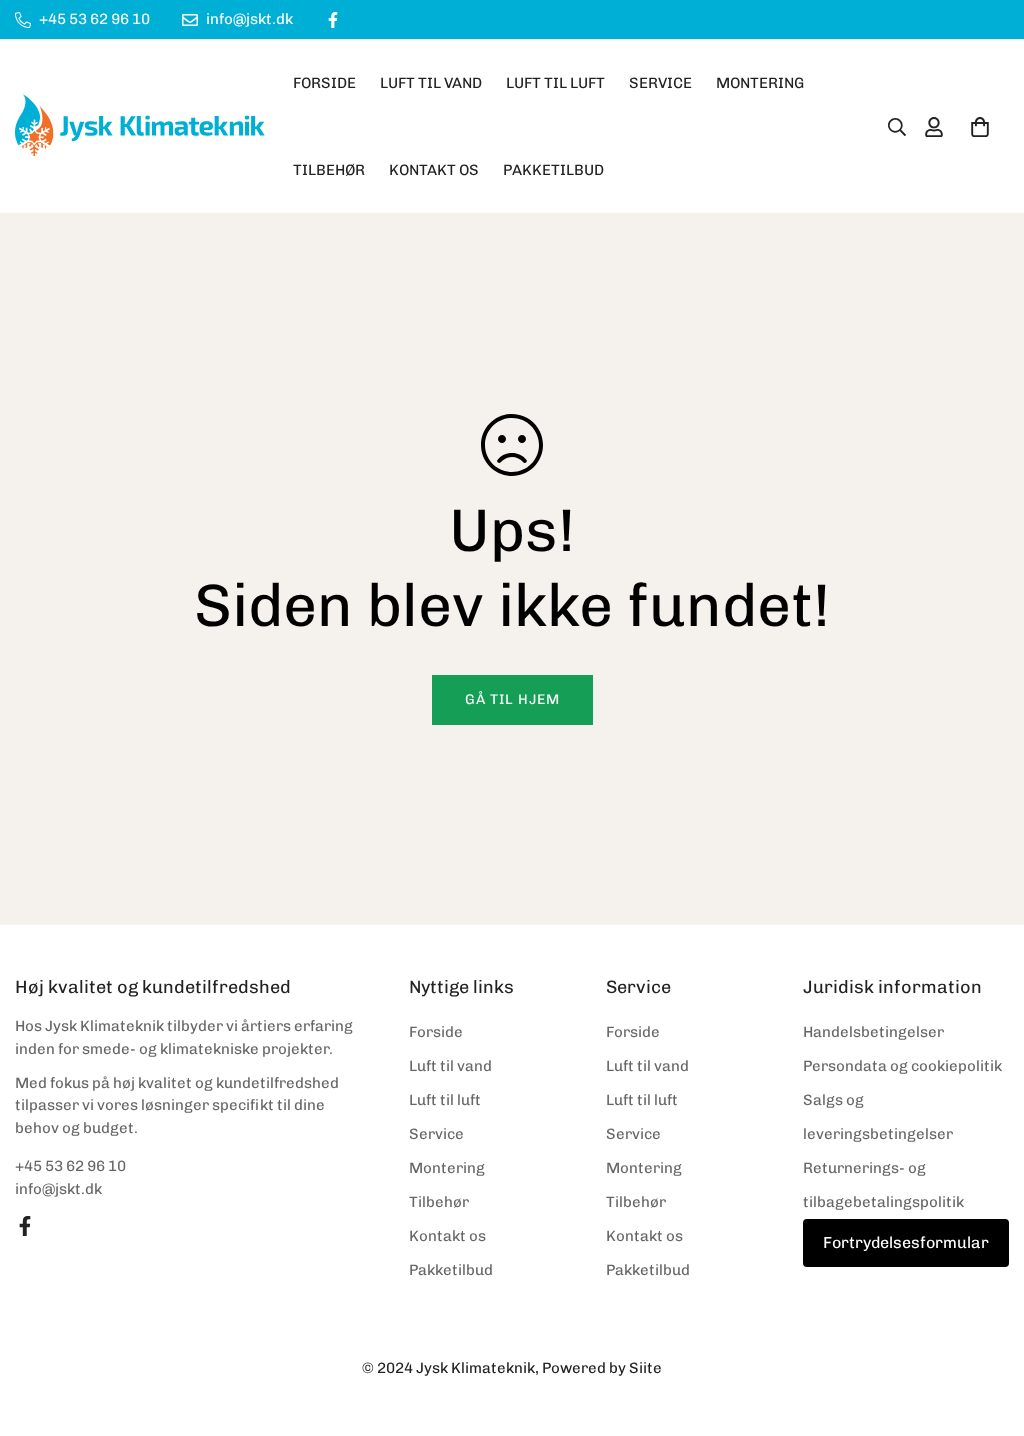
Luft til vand (431, 83)
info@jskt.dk (58, 1189)
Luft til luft (555, 83)
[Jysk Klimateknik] (140, 126)
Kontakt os (434, 170)
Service (660, 83)
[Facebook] (333, 20)
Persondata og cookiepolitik (902, 1066)
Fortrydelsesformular (906, 1242)
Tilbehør (329, 170)
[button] (980, 127)
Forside (324, 83)
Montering (760, 83)
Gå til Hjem (512, 699)
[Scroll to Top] (985, 1327)
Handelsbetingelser (873, 1032)
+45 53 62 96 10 (70, 1166)
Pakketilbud (553, 170)
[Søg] (891, 127)
